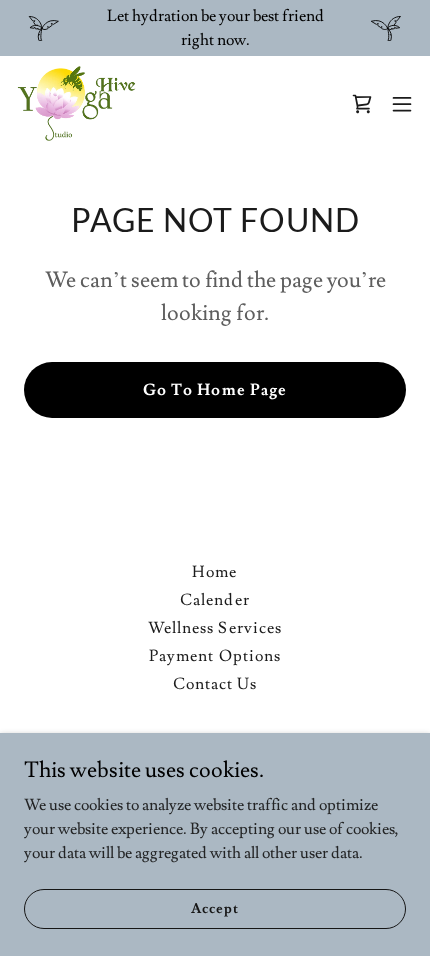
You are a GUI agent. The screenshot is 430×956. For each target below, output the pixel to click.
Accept (214, 908)
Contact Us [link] (215, 684)
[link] (76, 104)
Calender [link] (214, 600)
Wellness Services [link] (214, 628)
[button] (402, 104)
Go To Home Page (214, 390)
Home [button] (214, 572)
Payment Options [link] (214, 656)
